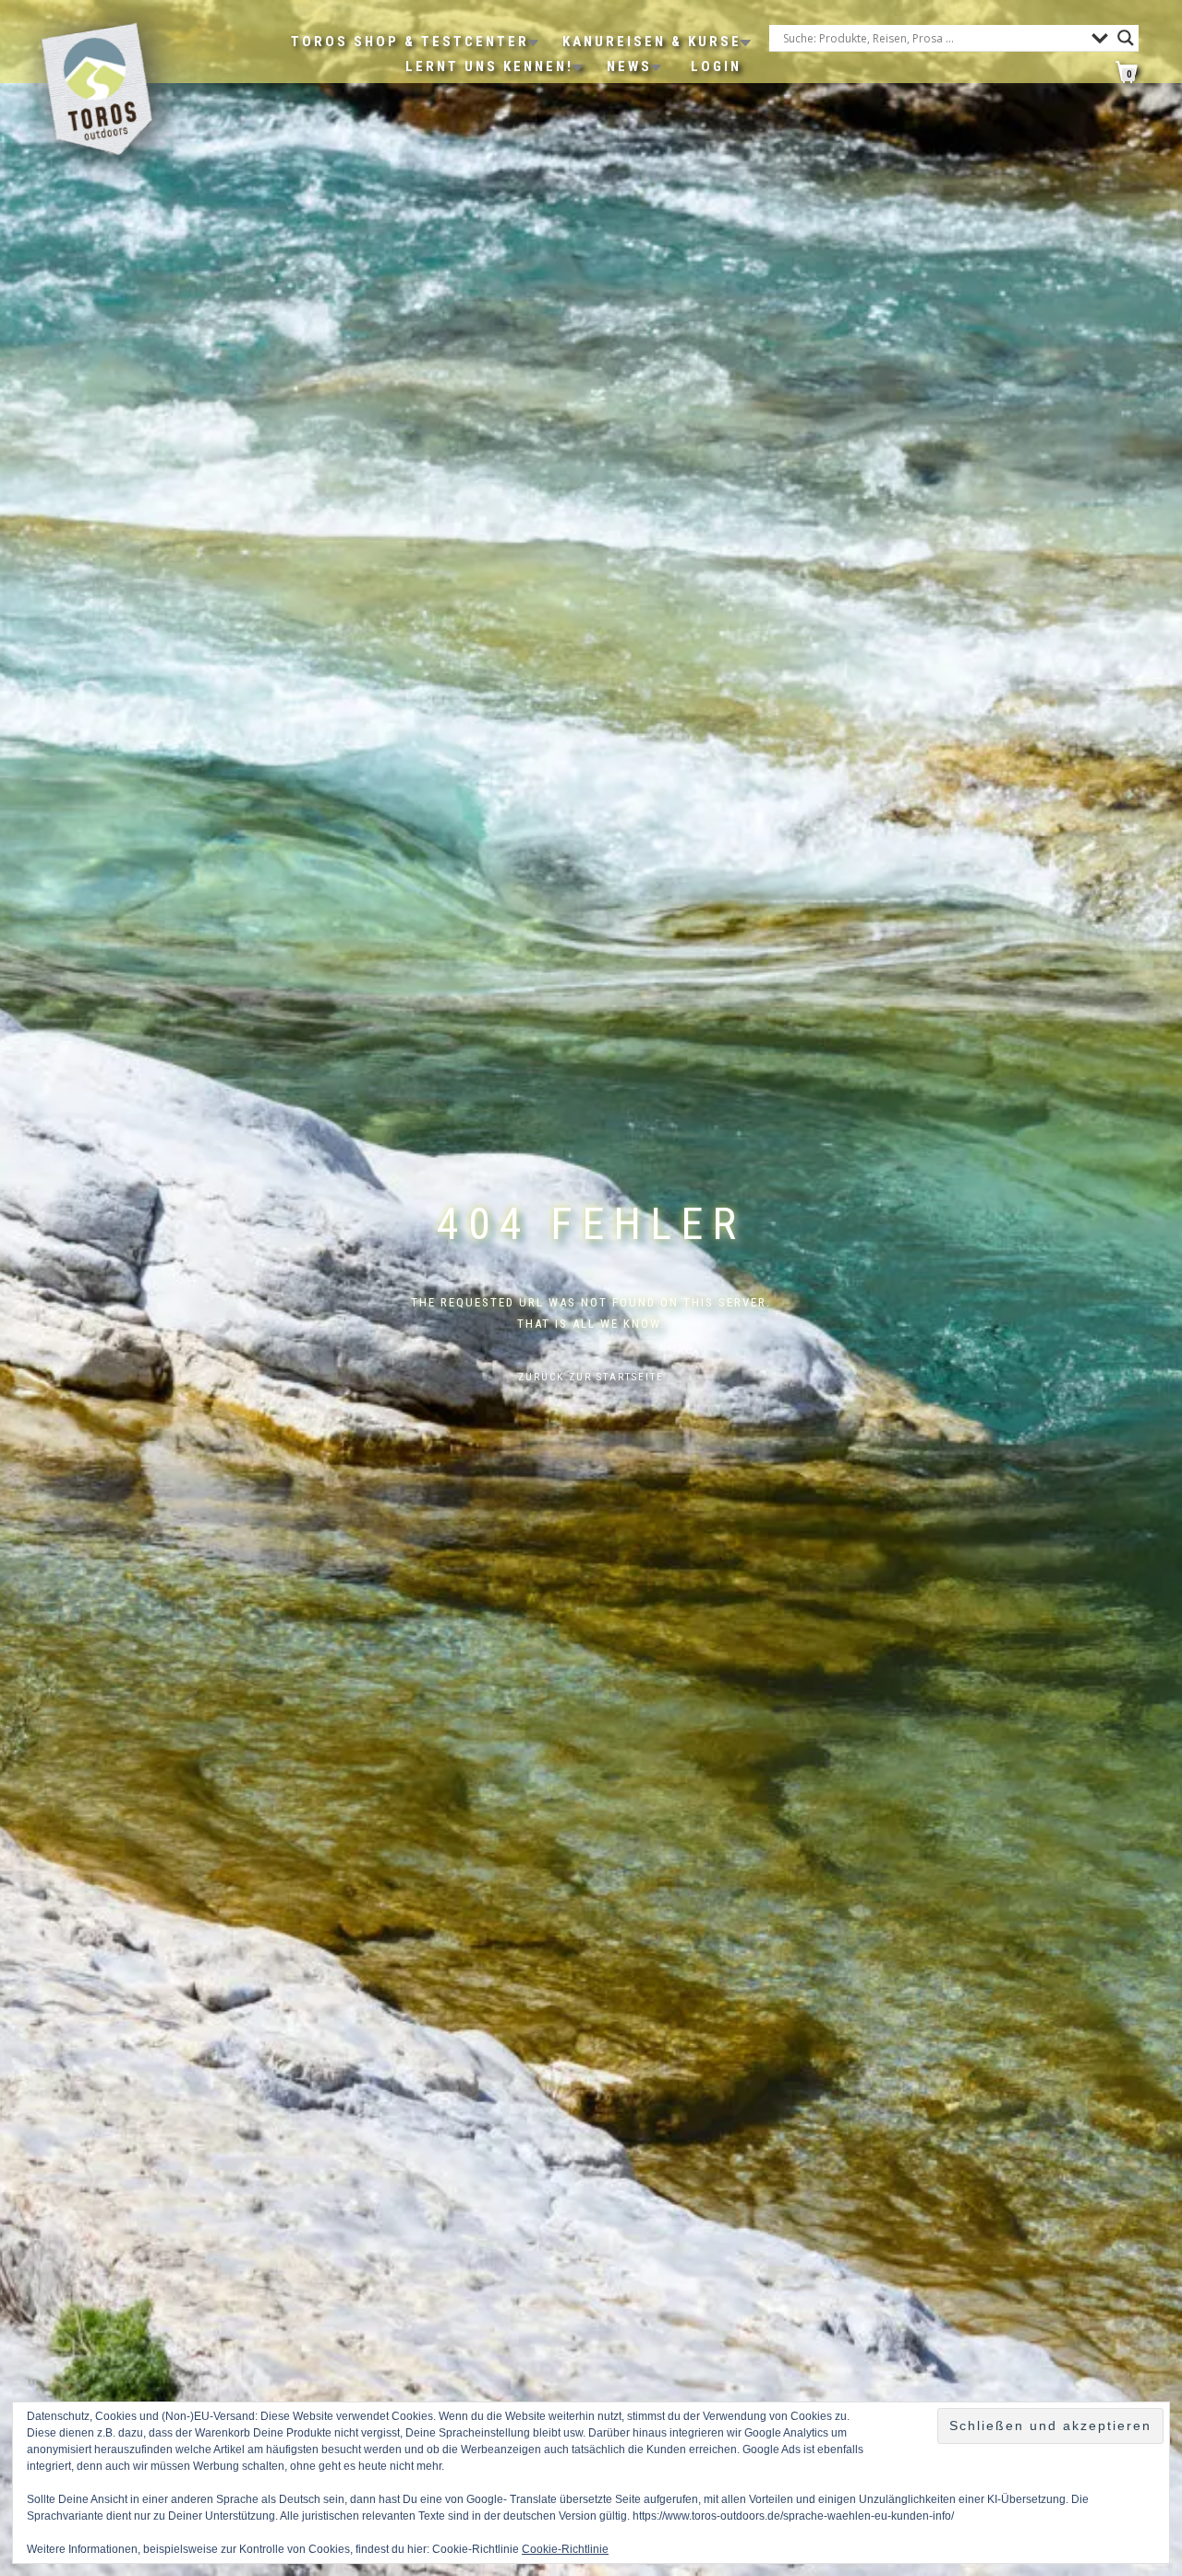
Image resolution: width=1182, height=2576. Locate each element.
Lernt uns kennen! (489, 66)
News (629, 66)
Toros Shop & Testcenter (410, 42)
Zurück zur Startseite (591, 1377)
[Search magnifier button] (1126, 38)
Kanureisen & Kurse (652, 42)
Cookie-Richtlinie (565, 2549)
